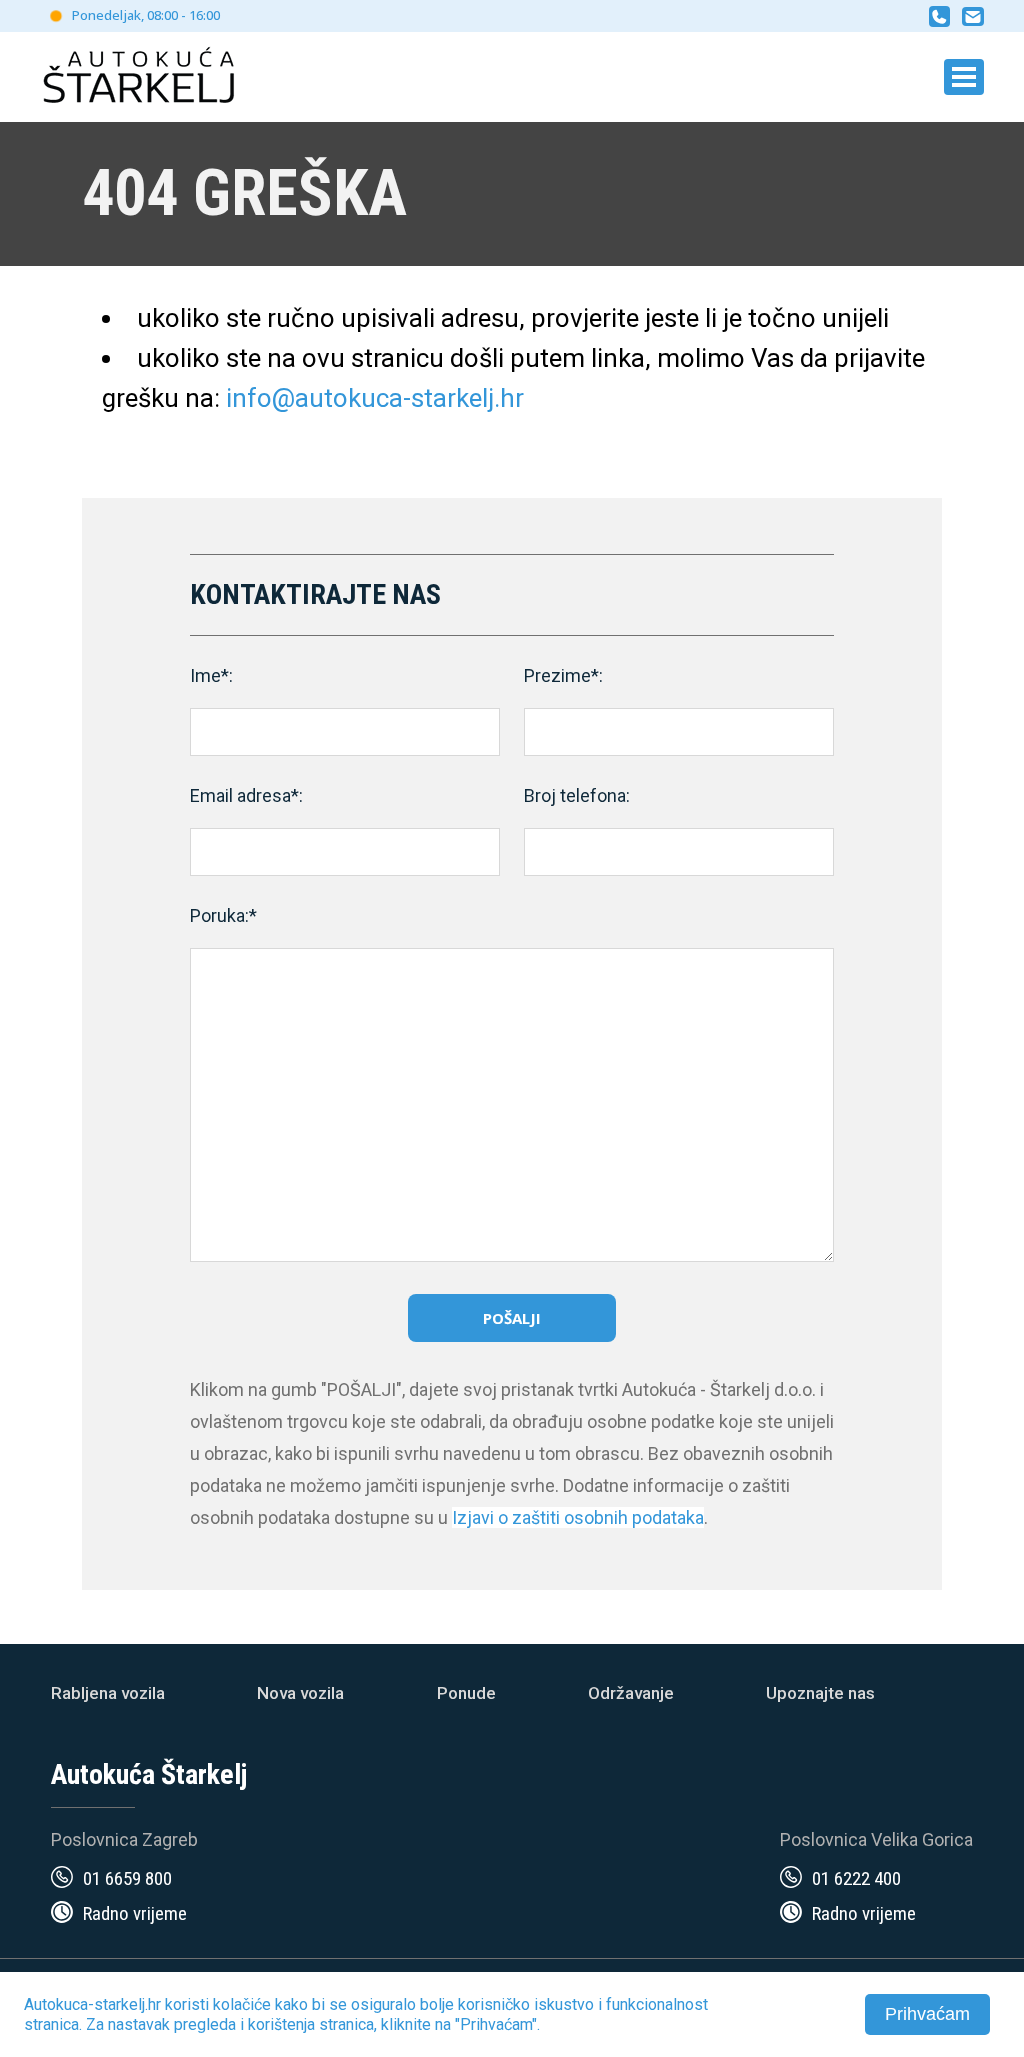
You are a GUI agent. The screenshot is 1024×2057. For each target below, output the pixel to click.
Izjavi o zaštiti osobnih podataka (578, 1517)
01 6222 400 (856, 1878)
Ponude (466, 1693)
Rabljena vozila (108, 1693)
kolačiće (242, 2004)
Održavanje (631, 1693)
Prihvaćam (927, 2014)
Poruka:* (223, 915)
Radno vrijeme (135, 1913)
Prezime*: (563, 675)
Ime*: (211, 675)
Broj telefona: (577, 795)
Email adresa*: (246, 795)
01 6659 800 (127, 1878)
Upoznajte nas (820, 1693)
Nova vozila (300, 1693)
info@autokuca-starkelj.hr (375, 398)
